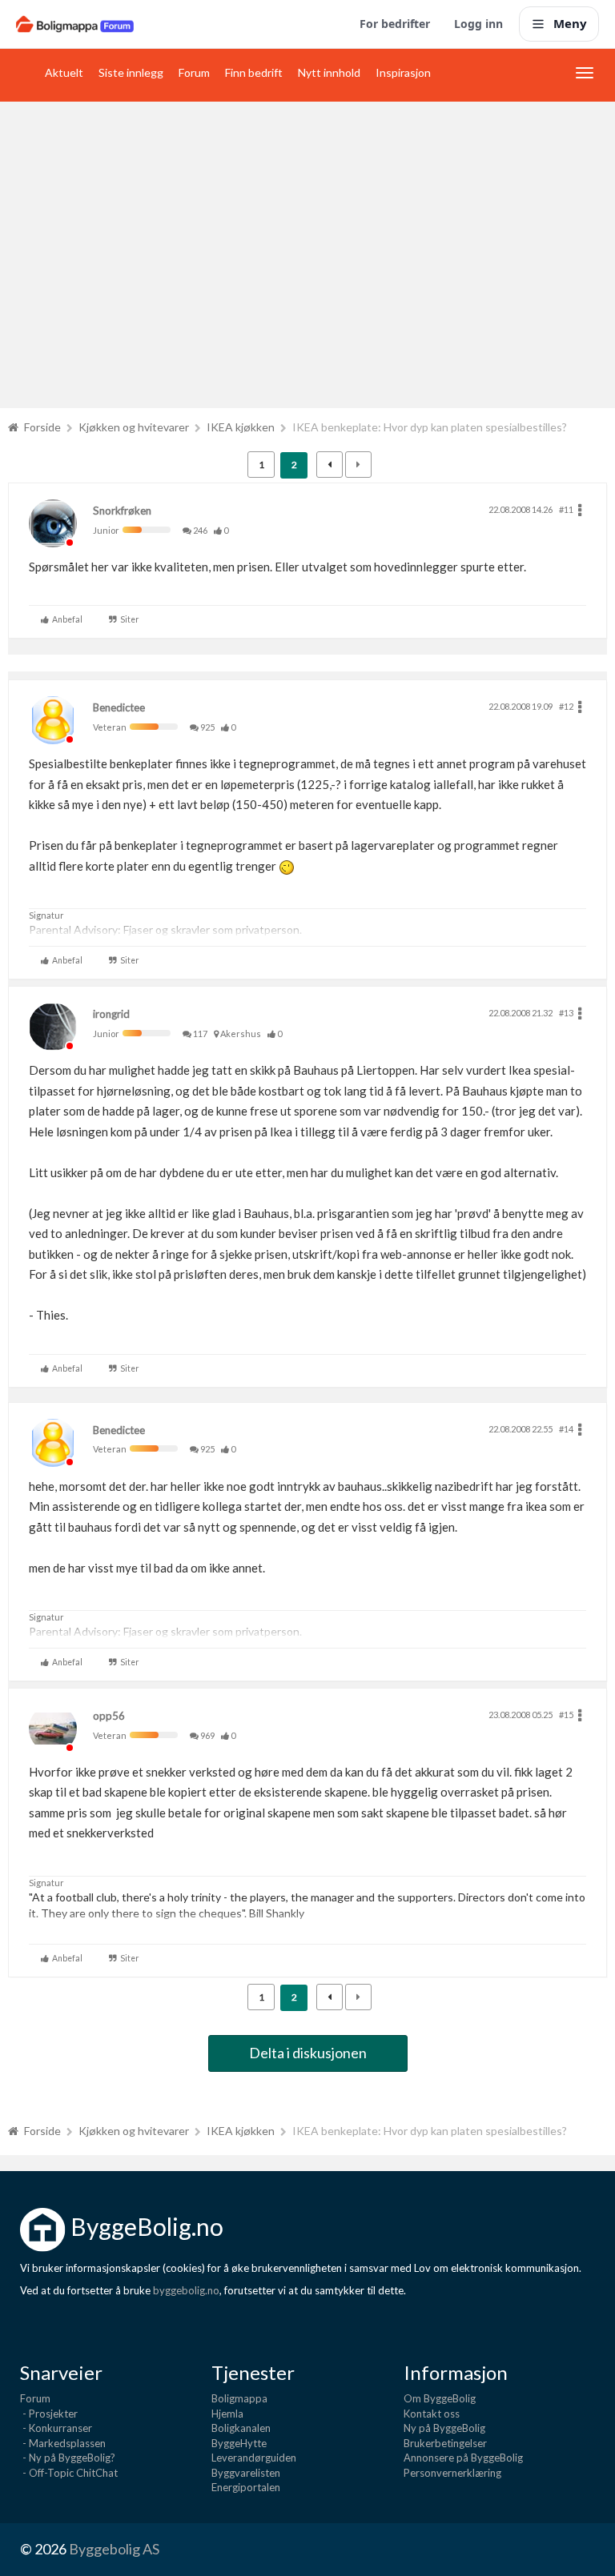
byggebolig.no (186, 2290)
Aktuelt (64, 72)
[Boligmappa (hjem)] (75, 24)
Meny (570, 23)
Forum (194, 72)
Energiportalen (246, 2487)
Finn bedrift (254, 72)
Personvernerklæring (452, 2473)
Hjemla (227, 2414)
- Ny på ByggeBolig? (68, 2458)
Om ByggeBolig (440, 2398)
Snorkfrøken (122, 511)
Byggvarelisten (246, 2473)
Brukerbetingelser (445, 2443)
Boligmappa (239, 2398)
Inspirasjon (403, 72)
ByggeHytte (239, 2443)
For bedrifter (395, 24)
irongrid (111, 1014)
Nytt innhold (329, 72)
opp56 (109, 1716)
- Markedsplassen (63, 2443)
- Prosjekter (49, 2414)
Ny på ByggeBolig (444, 2428)
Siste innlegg (131, 72)
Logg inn (478, 24)
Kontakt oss (432, 2414)
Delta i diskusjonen (308, 2053)
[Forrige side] (330, 465)
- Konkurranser (56, 2428)
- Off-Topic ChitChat (69, 2473)
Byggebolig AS (114, 2549)
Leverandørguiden (254, 2458)
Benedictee (119, 707)
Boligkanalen (241, 2428)
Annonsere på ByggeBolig (463, 2458)
